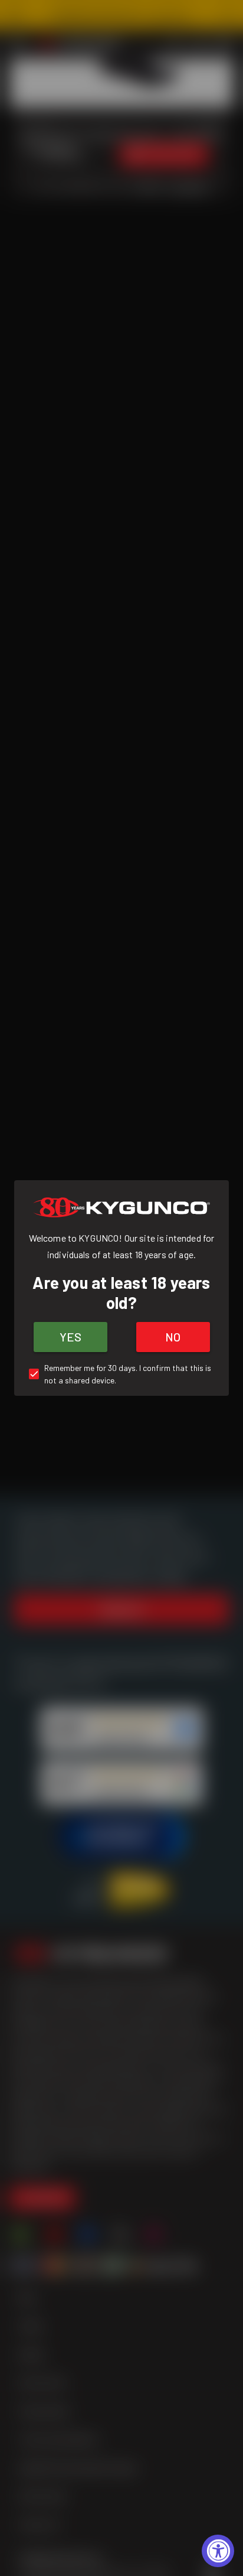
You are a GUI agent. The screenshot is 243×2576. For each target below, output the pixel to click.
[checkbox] (121, 1374)
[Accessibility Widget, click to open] (218, 2551)
